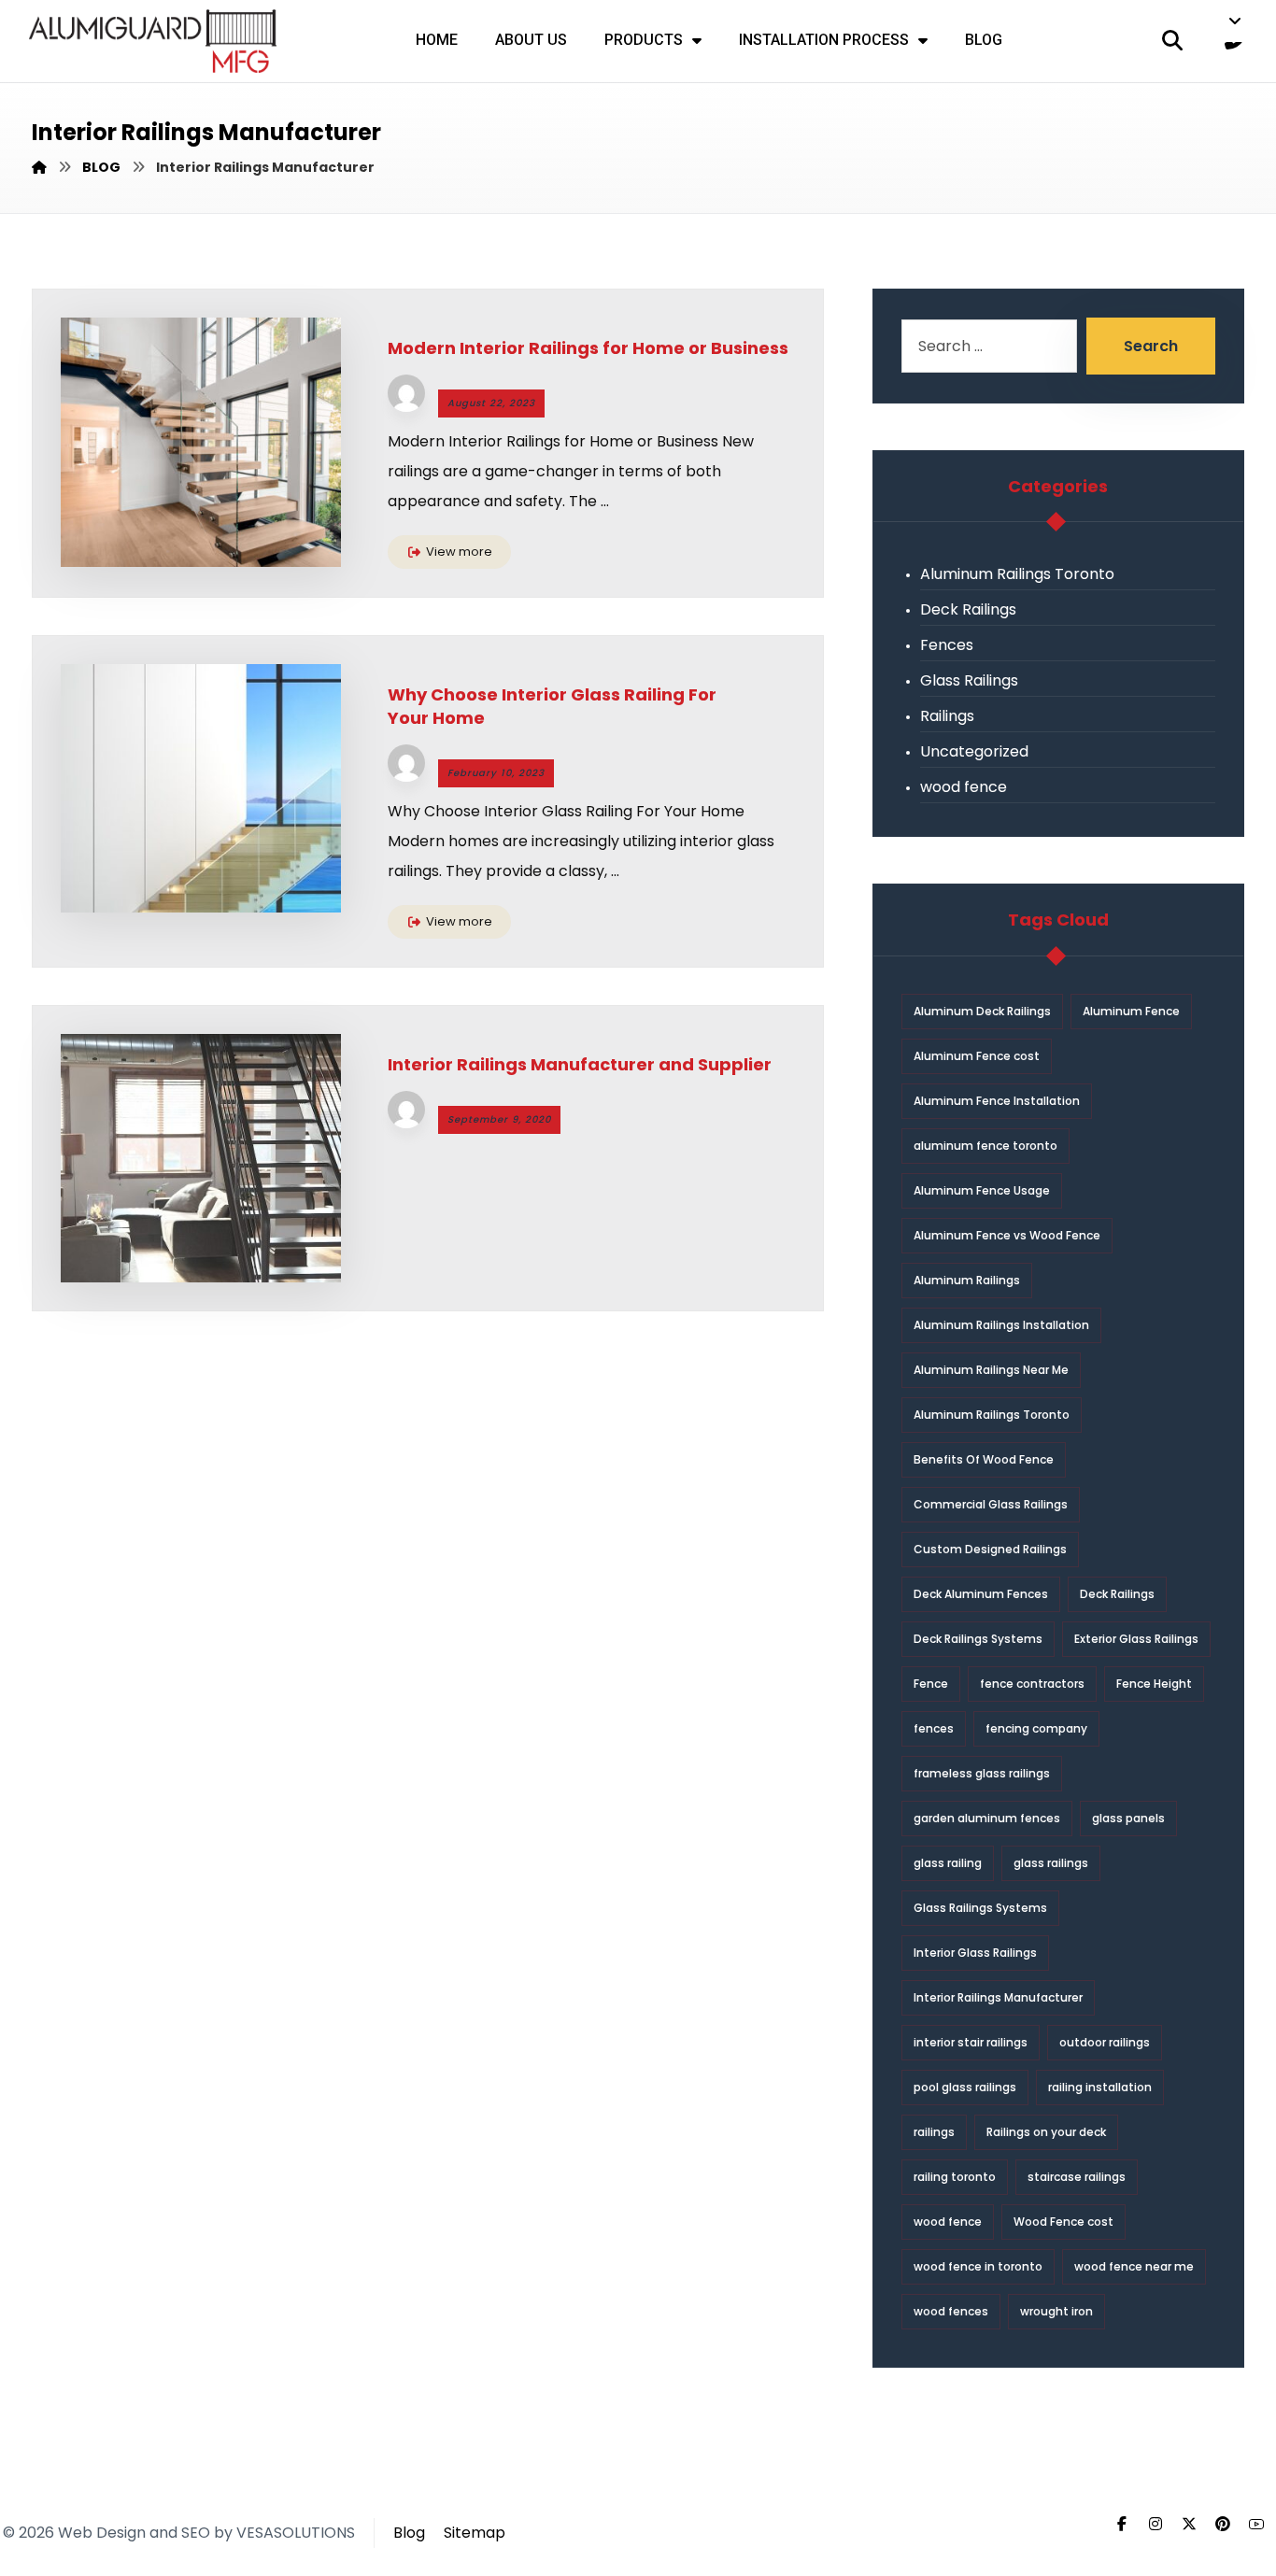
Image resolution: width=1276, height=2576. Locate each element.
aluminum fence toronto (985, 1146)
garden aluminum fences (987, 1818)
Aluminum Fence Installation (997, 1101)
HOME (437, 40)
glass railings (1051, 1863)
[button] (1237, 21)
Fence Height (1154, 1684)
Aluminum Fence (1131, 1011)
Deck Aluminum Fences (981, 1594)
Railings (947, 716)
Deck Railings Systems (978, 1639)
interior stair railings (971, 2042)
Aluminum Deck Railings (982, 1011)
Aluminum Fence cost (977, 1056)
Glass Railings (969, 680)
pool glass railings (965, 2087)
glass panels (1128, 1818)
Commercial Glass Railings (991, 1504)
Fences (947, 645)
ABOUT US (531, 40)
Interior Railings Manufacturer (998, 1997)
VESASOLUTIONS (296, 2533)
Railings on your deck (1046, 2132)
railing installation (1100, 2087)
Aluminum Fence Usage (982, 1190)
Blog (409, 2533)
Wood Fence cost (1063, 2222)
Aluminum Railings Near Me (991, 1370)
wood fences (951, 2311)
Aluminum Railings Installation (1001, 1325)
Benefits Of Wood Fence (984, 1459)
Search (1151, 346)
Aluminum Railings (967, 1280)
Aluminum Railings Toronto (1017, 574)
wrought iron (1056, 2311)
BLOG (984, 40)
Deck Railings (968, 609)
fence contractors (1032, 1684)
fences (934, 1728)
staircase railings (1077, 2177)
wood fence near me (1134, 2266)
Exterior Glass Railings (1136, 1639)
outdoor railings (1105, 2042)
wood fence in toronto (978, 2266)
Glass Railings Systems (980, 1908)
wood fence (964, 787)
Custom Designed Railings (990, 1549)
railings (934, 2132)
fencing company (1036, 1728)
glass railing (948, 1863)
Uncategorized (974, 751)
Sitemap (475, 2533)
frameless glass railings (982, 1773)
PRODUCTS (644, 40)
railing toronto (955, 2177)
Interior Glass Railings (975, 1953)
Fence (931, 1684)
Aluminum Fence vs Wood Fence (1007, 1235)
